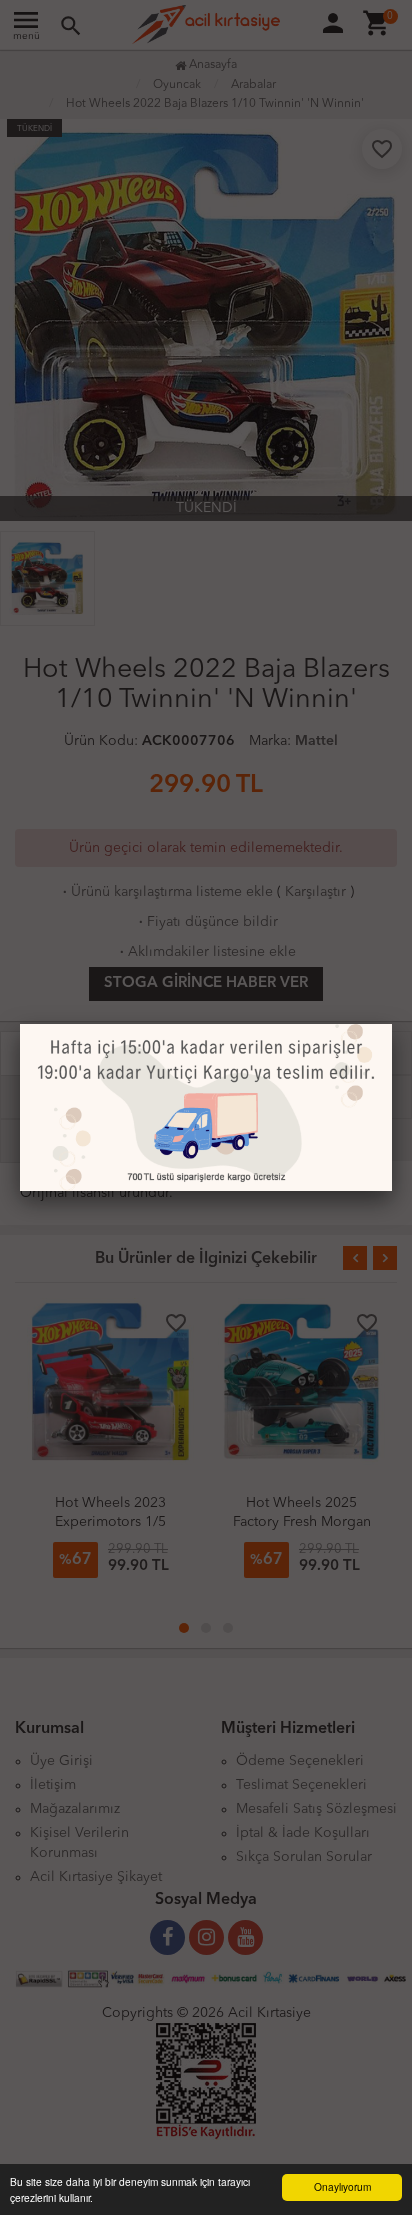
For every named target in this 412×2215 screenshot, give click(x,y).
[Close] (392, 1024)
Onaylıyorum (342, 2186)
